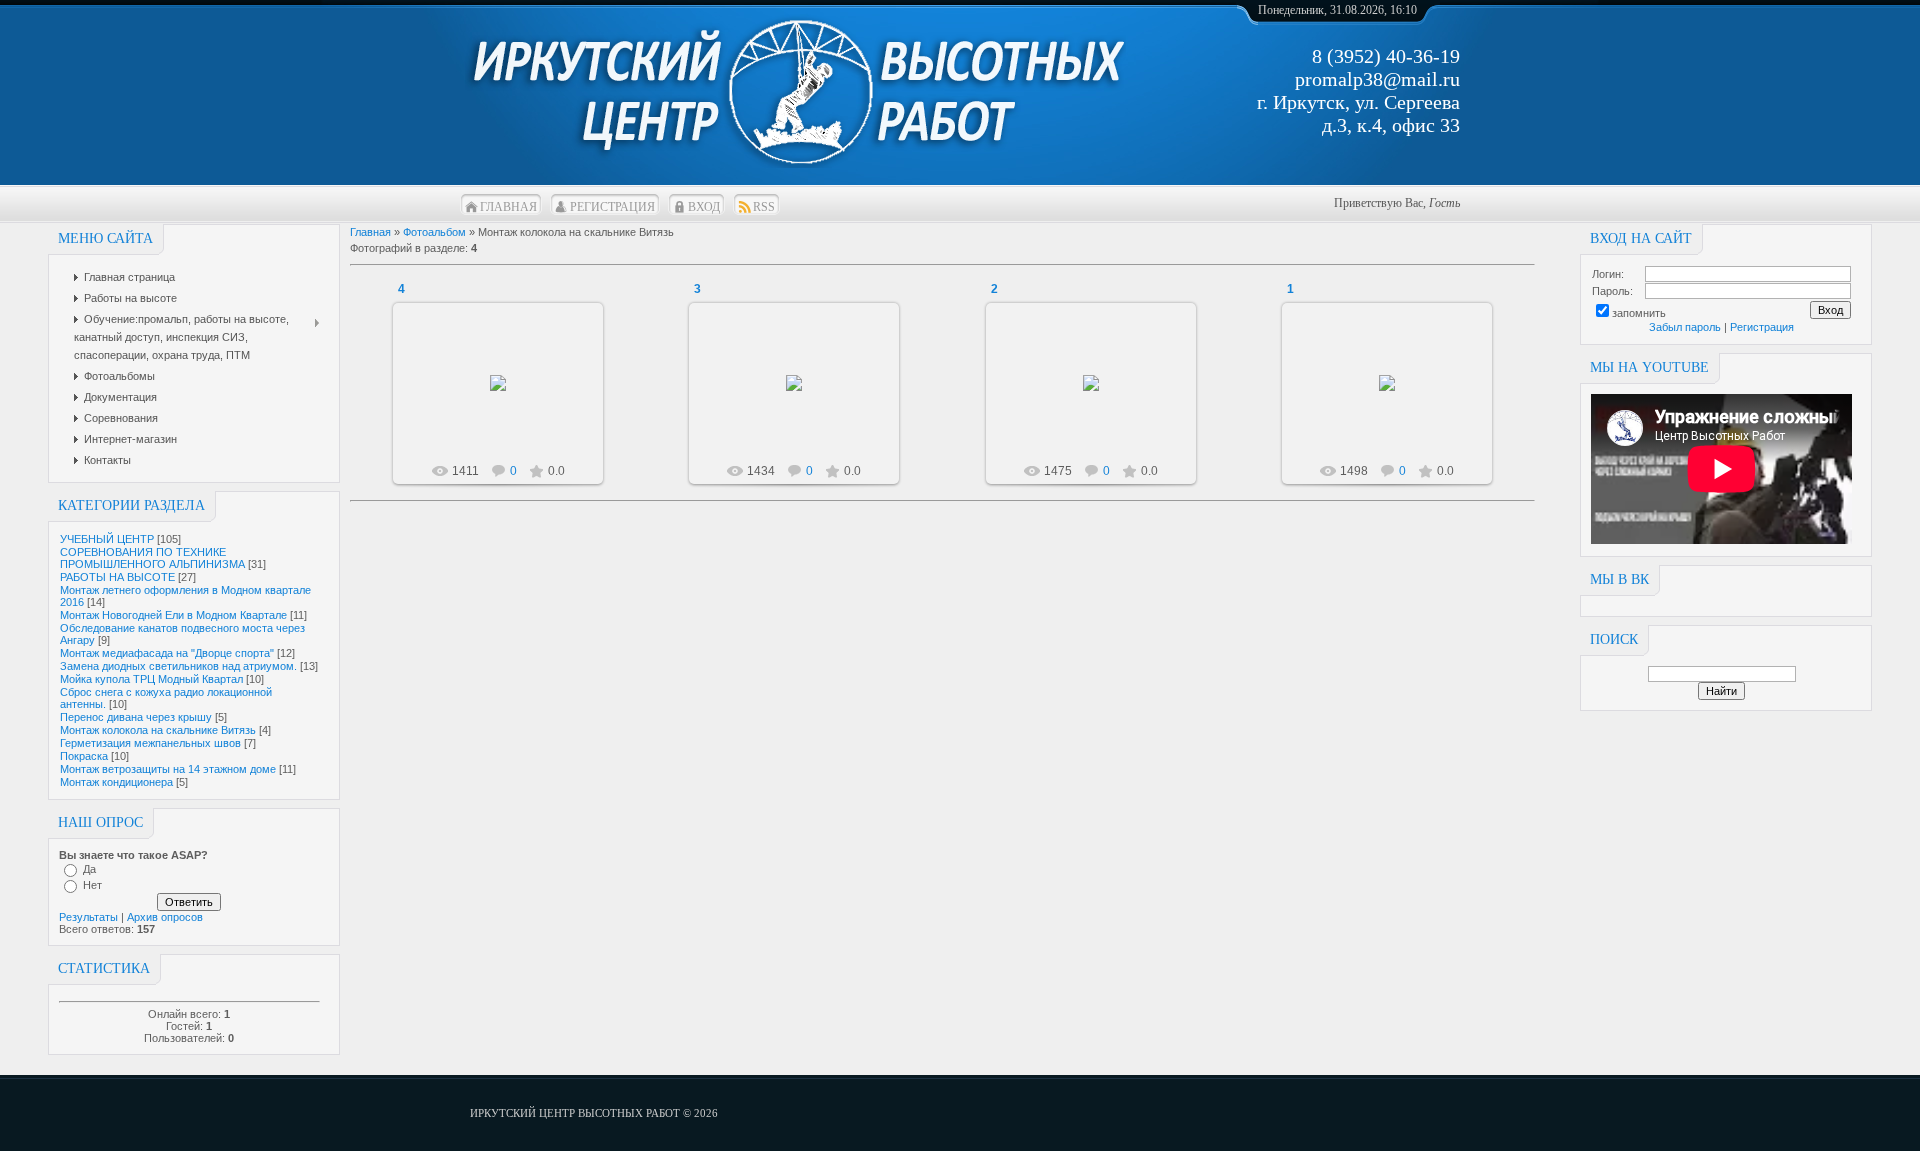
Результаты (88, 917)
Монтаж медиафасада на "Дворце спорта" (167, 653)
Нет (92, 885)
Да (89, 869)
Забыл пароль (1685, 327)
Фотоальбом (434, 232)
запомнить (1639, 313)
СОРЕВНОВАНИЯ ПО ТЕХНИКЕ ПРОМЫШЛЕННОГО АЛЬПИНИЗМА (152, 558)
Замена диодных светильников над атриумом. (178, 666)
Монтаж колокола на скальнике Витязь (158, 730)
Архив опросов (165, 917)
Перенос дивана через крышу (136, 717)
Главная (508, 207)
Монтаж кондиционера (116, 782)
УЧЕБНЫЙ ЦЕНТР (107, 539)
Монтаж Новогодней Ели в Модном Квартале (173, 615)
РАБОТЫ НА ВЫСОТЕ (117, 577)
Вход (704, 207)
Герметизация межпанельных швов (150, 743)
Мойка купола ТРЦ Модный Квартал (151, 679)
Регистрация (612, 207)
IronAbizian (507, 399)
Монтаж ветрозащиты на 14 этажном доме (168, 769)
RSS (764, 207)
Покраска (84, 756)
